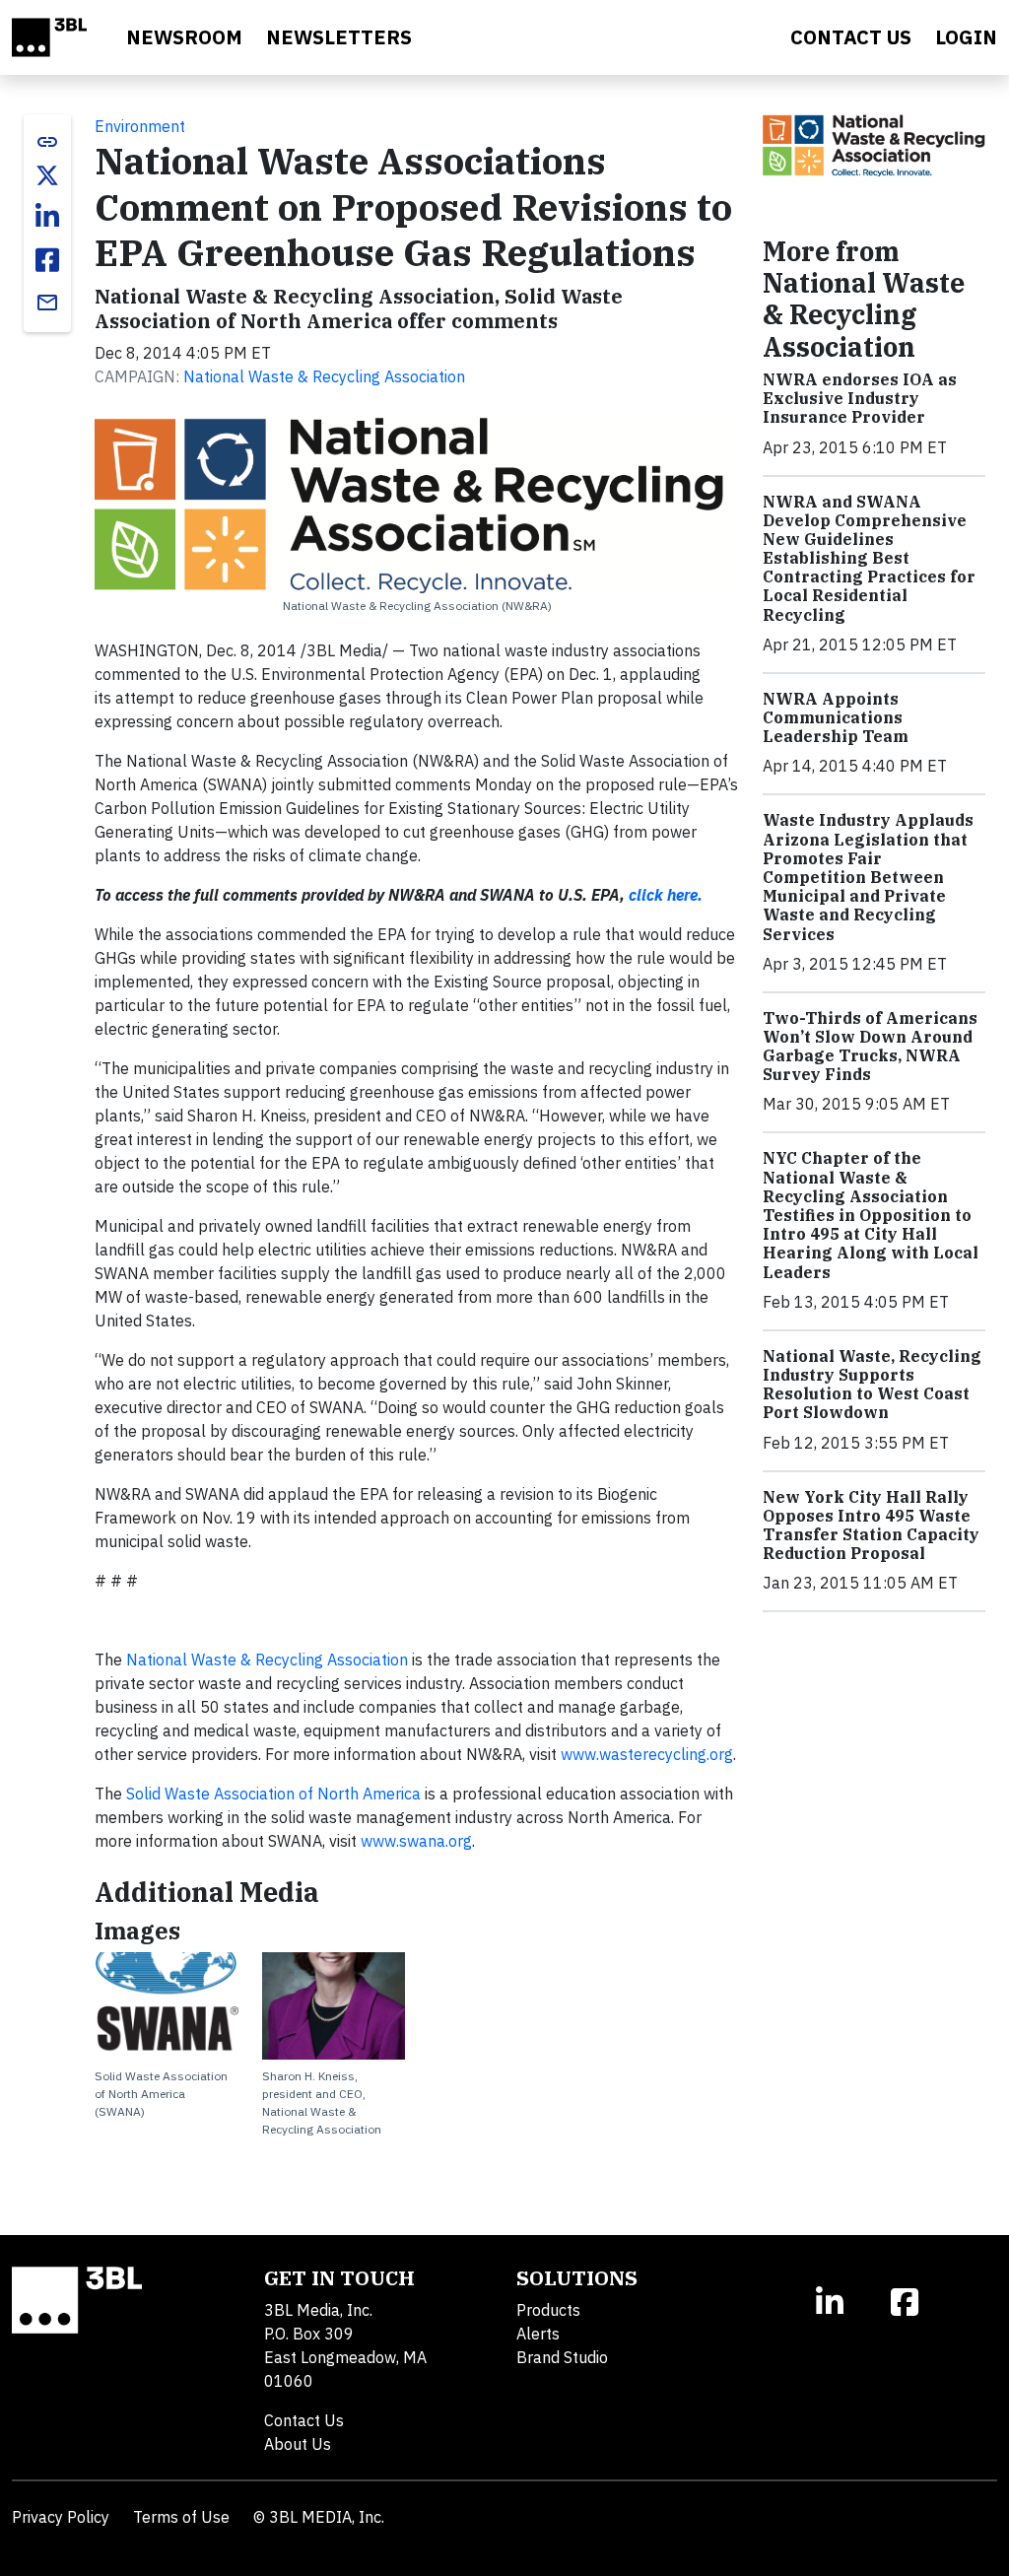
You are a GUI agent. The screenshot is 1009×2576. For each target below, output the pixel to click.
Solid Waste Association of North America (273, 1794)
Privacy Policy (61, 2517)
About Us (298, 2444)
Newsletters (339, 37)
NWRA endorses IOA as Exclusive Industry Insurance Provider (860, 398)
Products (548, 2310)
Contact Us (304, 2420)
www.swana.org (416, 1841)
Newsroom (184, 37)
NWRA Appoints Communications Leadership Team (836, 717)
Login (966, 37)
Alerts (538, 2334)
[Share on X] (47, 175)
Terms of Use (181, 2517)
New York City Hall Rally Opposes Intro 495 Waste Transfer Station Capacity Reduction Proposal (871, 1525)
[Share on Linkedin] (47, 217)
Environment (140, 126)
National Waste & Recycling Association (324, 376)
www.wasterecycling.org (647, 1754)
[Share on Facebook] (47, 260)
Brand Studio (562, 2357)
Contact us (851, 37)
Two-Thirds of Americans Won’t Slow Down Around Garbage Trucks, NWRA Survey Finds (870, 1047)
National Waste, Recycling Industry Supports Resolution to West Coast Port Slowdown (872, 1385)
